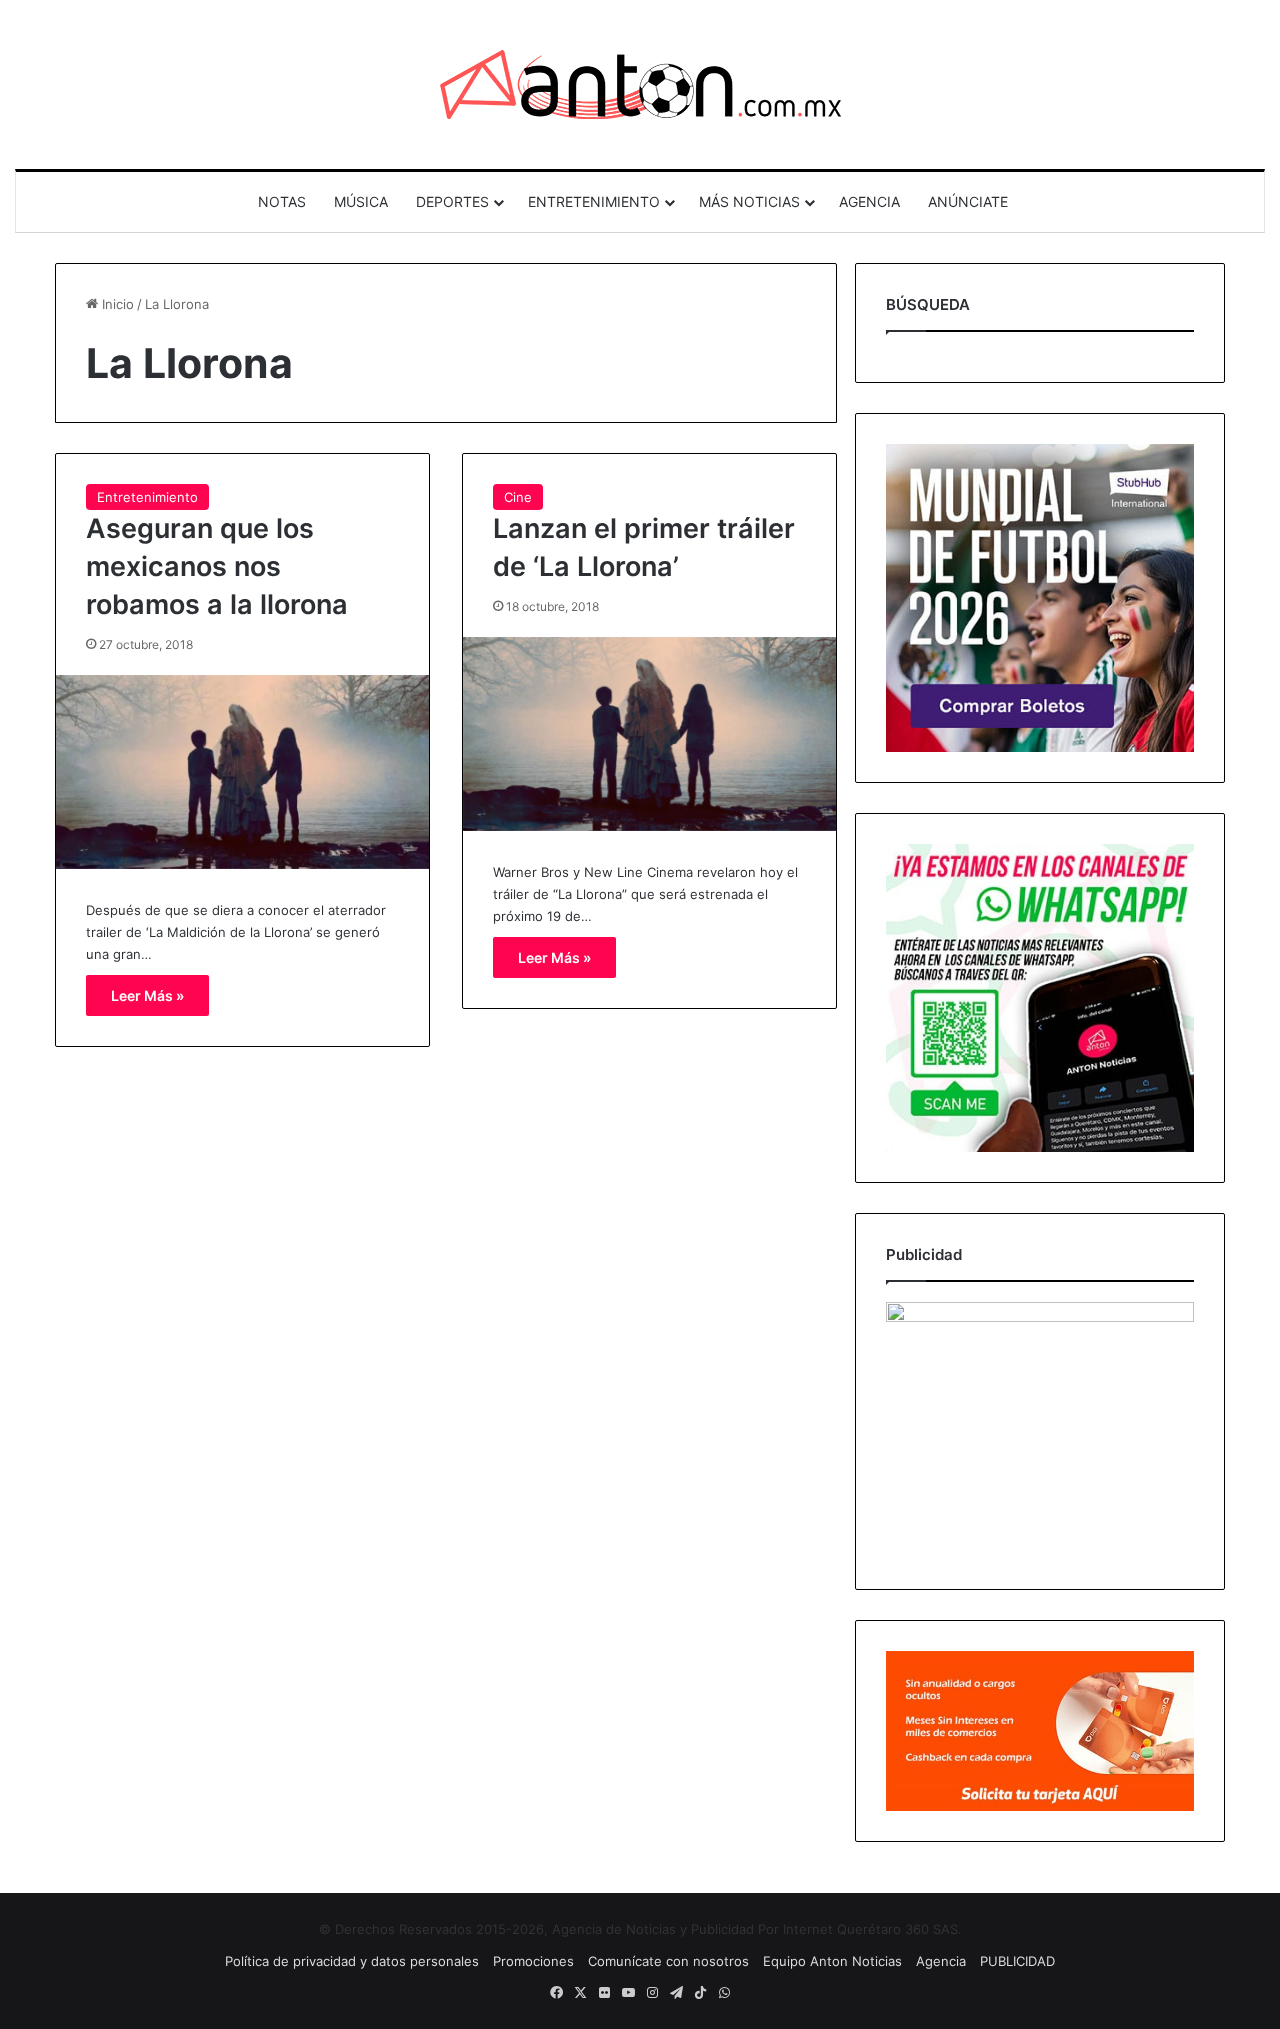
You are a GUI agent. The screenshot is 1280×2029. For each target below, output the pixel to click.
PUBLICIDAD (1017, 1961)
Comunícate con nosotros (668, 1961)
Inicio (116, 304)
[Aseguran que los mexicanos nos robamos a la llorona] (242, 772)
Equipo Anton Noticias (832, 1961)
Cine (518, 497)
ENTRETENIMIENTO (594, 201)
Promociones (533, 1961)
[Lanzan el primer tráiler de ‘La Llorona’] (649, 734)
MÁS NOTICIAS (749, 201)
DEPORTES (452, 201)
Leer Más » (147, 995)
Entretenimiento (147, 497)
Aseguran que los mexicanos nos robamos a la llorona (217, 566)
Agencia (941, 1961)
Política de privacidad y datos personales (352, 1961)
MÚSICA (361, 201)
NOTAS (282, 201)
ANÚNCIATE (968, 201)
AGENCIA (869, 201)
